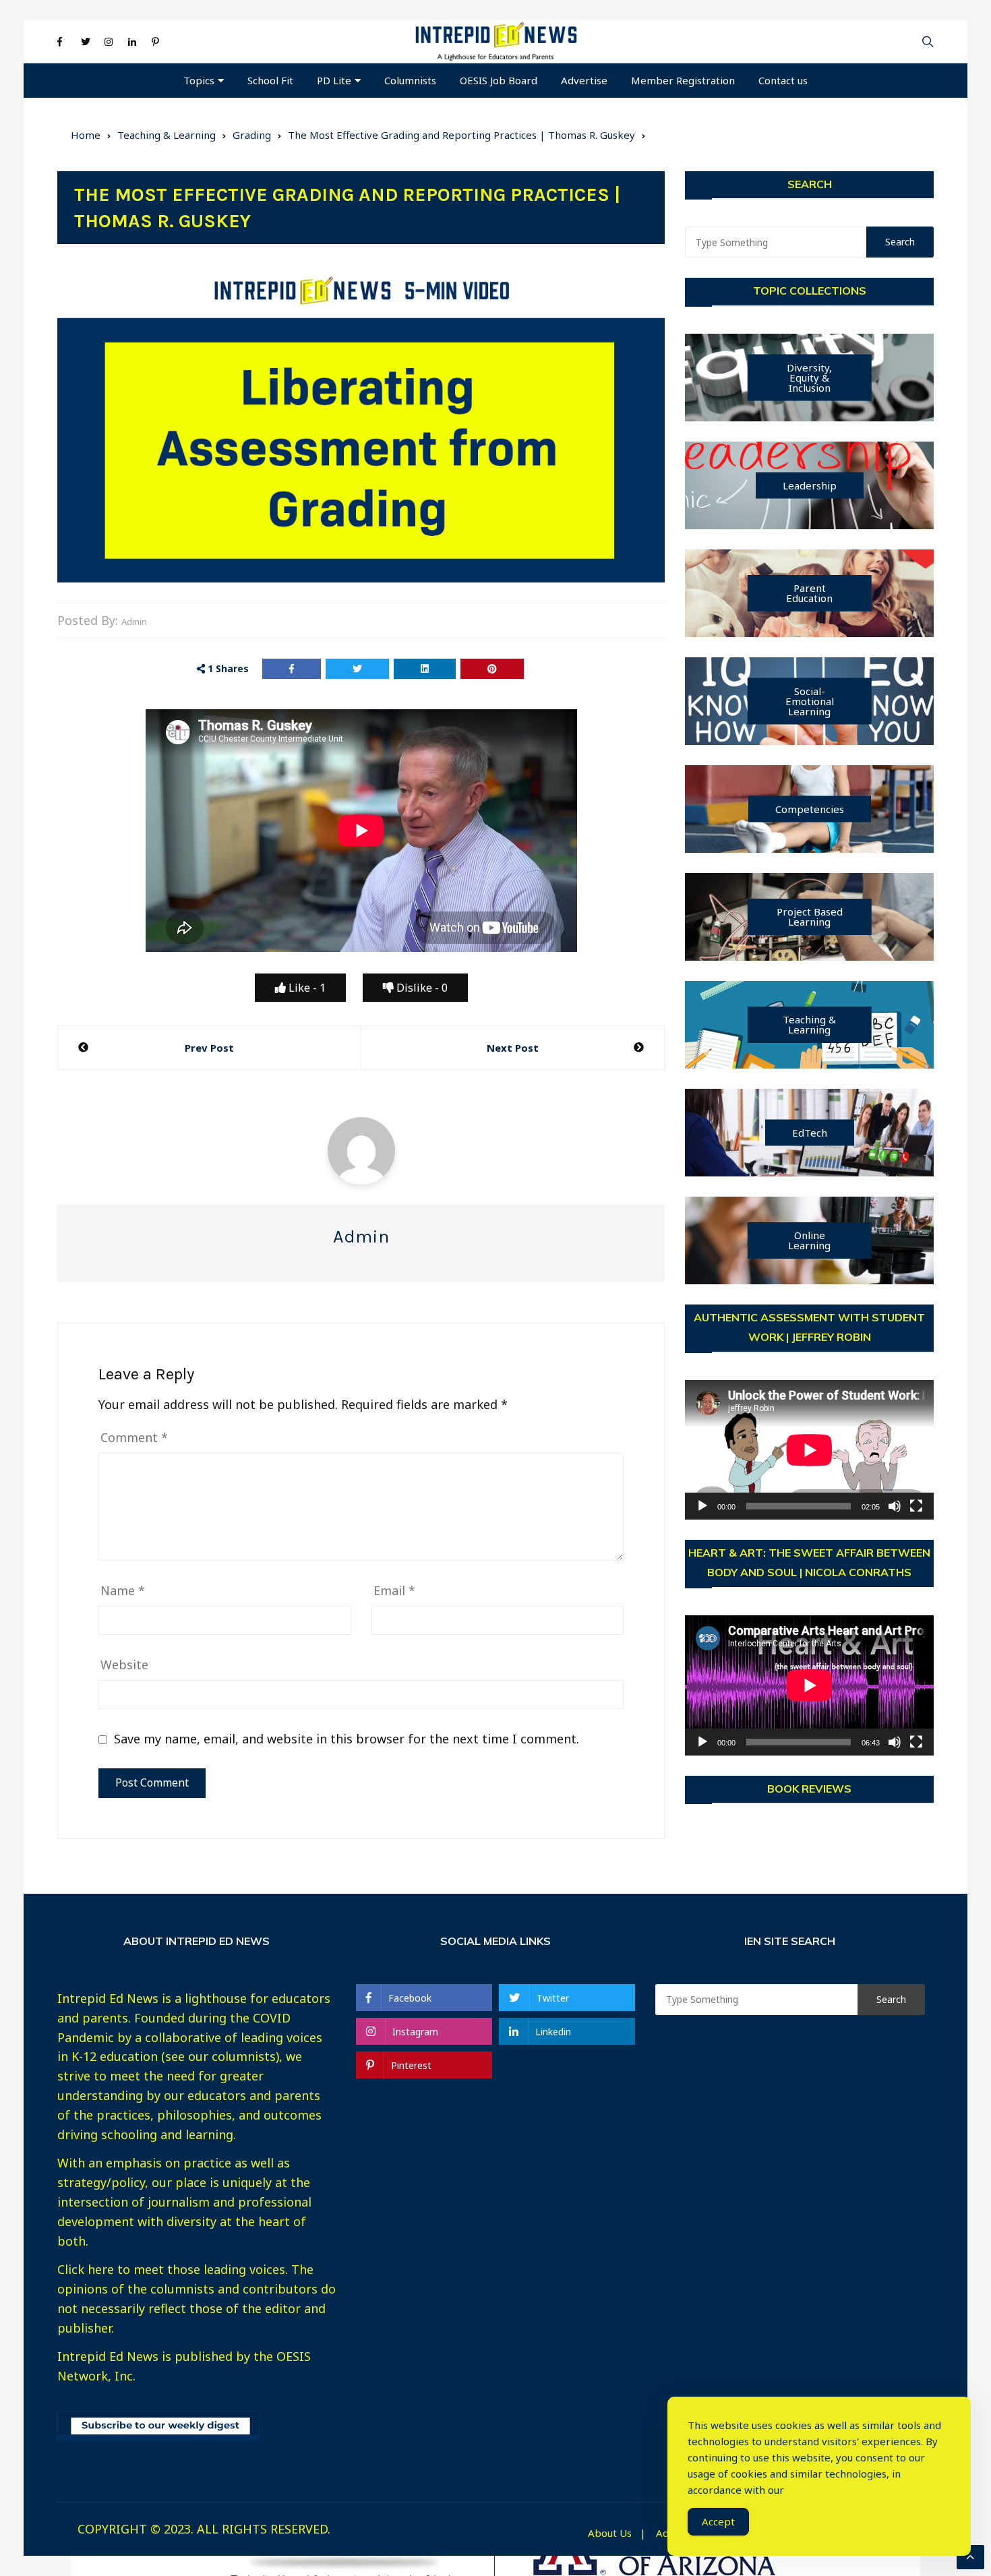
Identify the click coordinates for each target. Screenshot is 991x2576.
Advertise (584, 80)
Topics (199, 80)
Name (123, 1590)
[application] (809, 1450)
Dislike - (421, 988)
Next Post (513, 1048)
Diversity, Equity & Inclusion (809, 378)
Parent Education (809, 593)
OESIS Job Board (499, 80)
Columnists (410, 80)
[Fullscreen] (916, 1506)
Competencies (810, 809)
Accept (718, 2521)
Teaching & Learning (809, 1024)
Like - (306, 988)
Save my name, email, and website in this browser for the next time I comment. (347, 1739)
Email (394, 1590)
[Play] (702, 1506)
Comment (134, 1437)
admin (134, 622)
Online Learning (809, 1240)
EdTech (810, 1133)
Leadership (810, 485)
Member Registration (683, 80)
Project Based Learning (810, 917)
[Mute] (895, 1506)
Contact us (783, 80)
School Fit (270, 80)
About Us (610, 2533)
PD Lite (334, 80)
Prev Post (209, 1048)
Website (124, 1665)
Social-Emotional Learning (810, 701)
